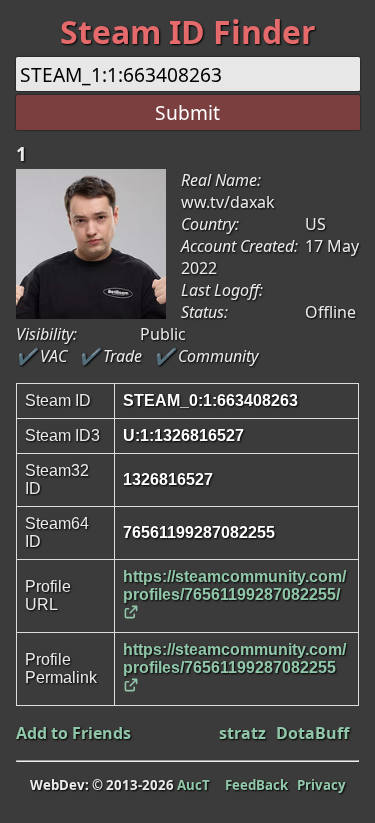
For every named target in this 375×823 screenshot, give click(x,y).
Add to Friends (73, 733)
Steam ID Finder (188, 31)
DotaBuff (312, 733)
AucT (193, 785)
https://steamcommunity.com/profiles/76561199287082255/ (234, 585)
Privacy (321, 785)
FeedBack (256, 785)
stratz (242, 733)
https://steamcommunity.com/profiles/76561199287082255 (234, 658)
